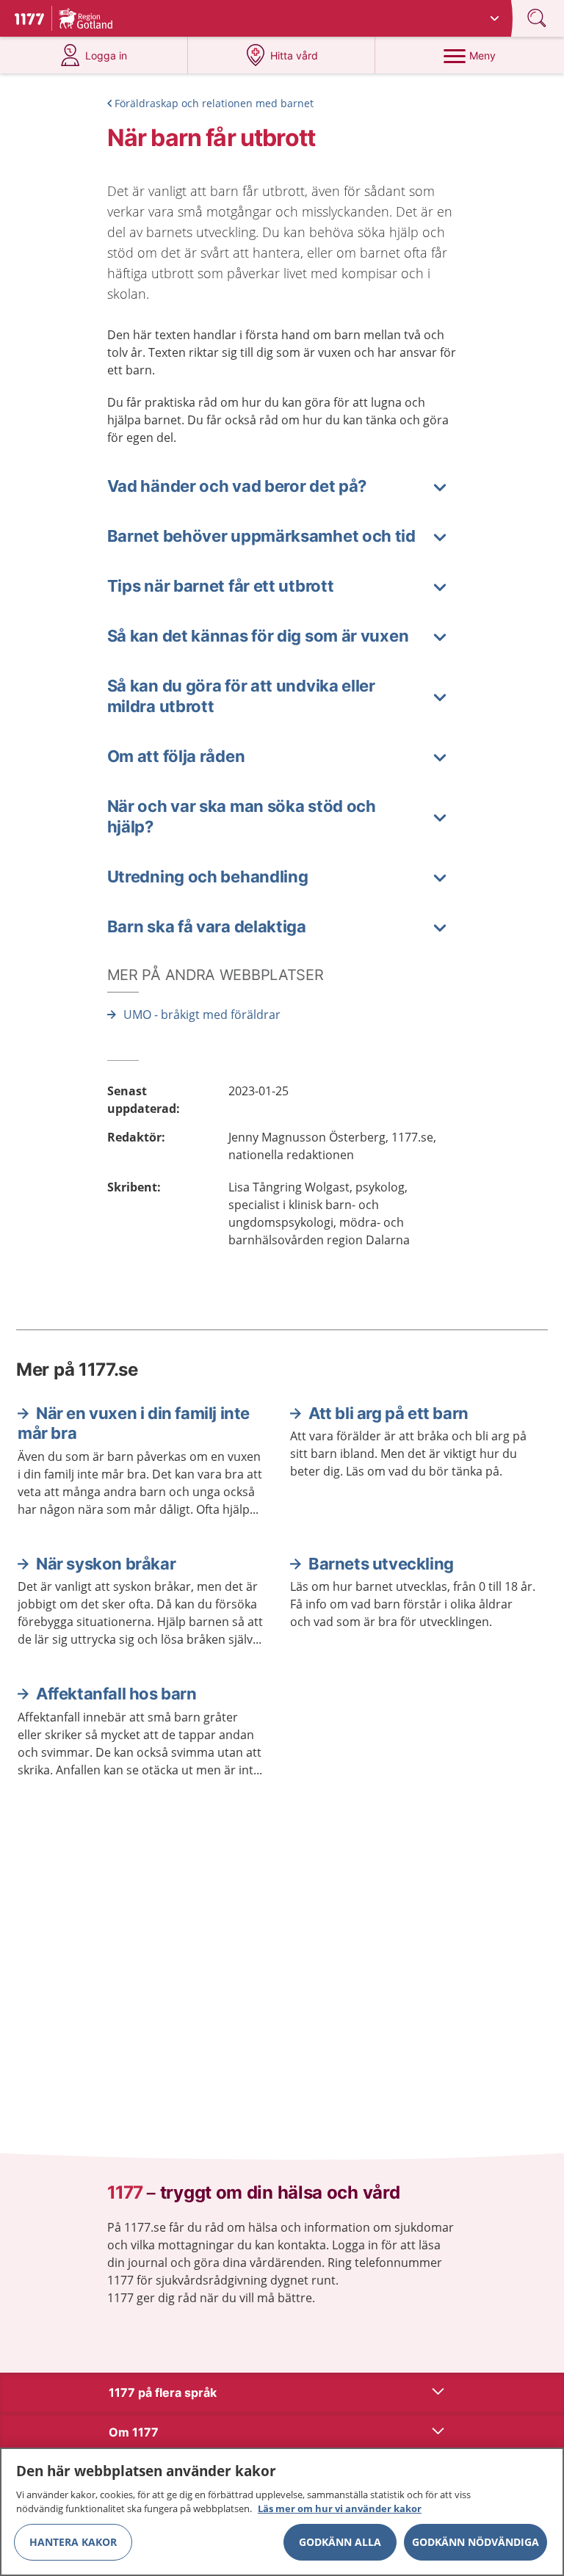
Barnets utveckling (381, 1564)
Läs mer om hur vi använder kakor (340, 2508)
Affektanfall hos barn (116, 1694)
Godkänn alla (340, 2542)
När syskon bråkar (106, 1564)
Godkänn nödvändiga (476, 2542)
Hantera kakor (73, 2542)
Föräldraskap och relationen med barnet (214, 103)
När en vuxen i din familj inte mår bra (134, 1423)
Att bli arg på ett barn (388, 1413)
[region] (282, 2512)
